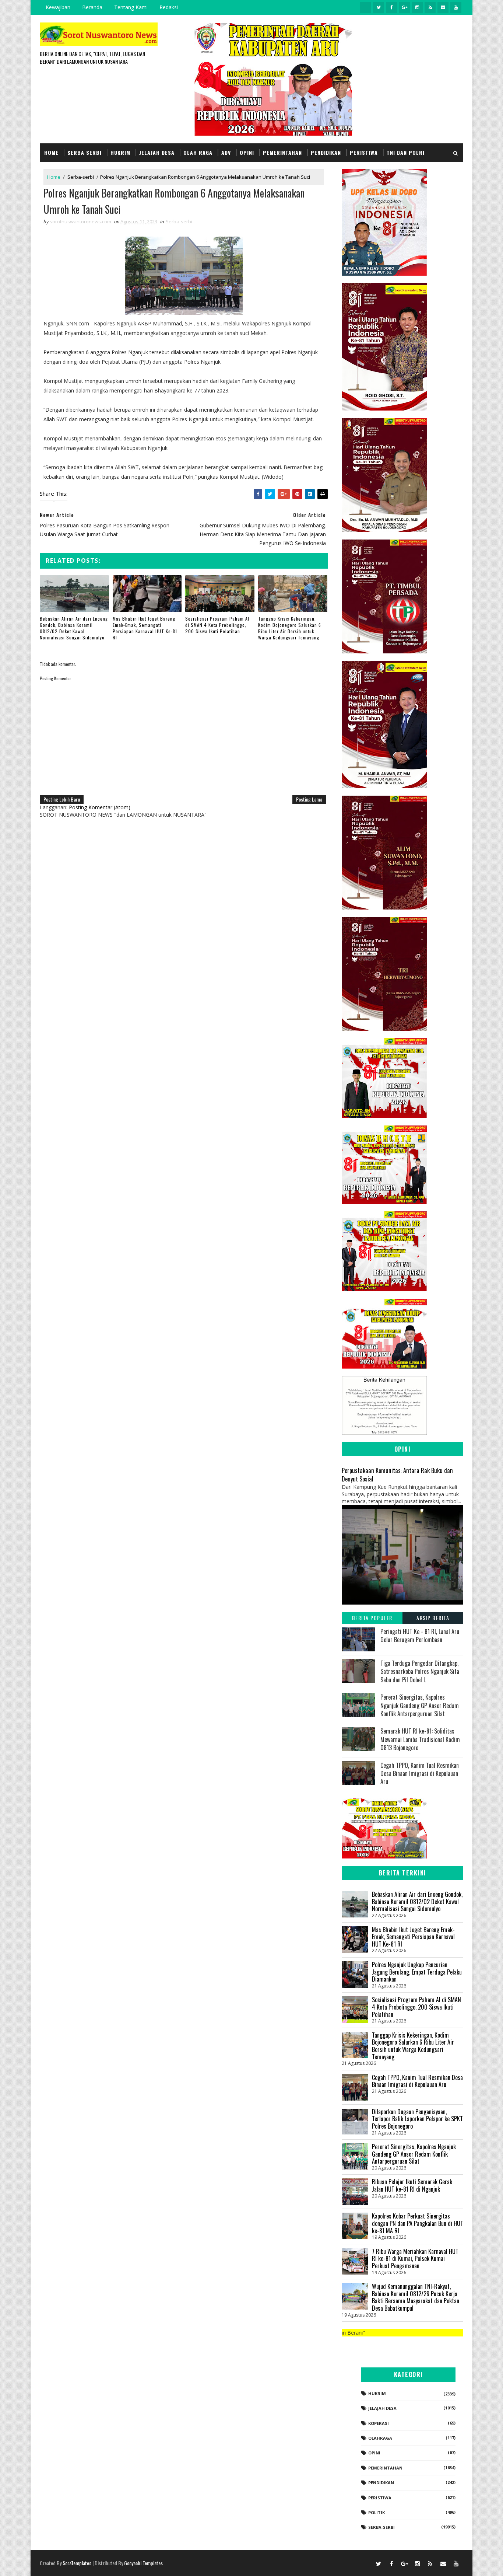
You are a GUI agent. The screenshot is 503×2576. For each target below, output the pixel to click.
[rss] (430, 7)
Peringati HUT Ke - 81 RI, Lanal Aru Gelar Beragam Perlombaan (420, 1636)
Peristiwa (364, 152)
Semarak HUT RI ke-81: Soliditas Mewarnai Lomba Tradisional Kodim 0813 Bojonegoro (420, 1739)
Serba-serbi (81, 177)
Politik (377, 2512)
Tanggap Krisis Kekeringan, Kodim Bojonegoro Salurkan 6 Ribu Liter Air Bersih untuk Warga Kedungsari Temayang (290, 628)
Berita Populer (372, 1618)
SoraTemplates (77, 2563)
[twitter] (379, 7)
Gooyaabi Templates (143, 2563)
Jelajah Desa (157, 152)
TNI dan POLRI (406, 152)
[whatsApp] (366, 7)
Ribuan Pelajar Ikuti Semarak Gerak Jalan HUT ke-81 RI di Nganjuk (412, 2185)
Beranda (92, 7)
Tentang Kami (131, 7)
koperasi (379, 2423)
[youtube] (456, 7)
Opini (247, 152)
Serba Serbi (85, 152)
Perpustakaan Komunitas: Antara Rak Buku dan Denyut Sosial (397, 1474)
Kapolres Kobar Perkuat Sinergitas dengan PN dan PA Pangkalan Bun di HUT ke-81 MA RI (418, 2223)
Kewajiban (58, 7)
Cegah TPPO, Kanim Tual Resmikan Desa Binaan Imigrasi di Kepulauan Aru (420, 1774)
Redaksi (169, 7)
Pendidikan (326, 152)
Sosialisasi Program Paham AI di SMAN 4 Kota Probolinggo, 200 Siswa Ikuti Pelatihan (217, 625)
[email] (443, 7)
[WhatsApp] (366, 2563)
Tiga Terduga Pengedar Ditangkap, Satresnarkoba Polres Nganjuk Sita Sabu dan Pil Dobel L (420, 1671)
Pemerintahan (282, 152)
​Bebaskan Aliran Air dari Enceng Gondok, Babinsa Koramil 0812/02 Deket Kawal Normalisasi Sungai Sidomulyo (74, 628)
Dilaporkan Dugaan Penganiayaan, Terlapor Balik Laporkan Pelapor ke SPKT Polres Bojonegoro (417, 2119)
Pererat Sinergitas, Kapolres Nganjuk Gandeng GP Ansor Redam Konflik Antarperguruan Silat (420, 1705)
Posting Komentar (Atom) (100, 807)
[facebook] (391, 7)
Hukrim (120, 152)
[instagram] (417, 7)
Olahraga (380, 2438)
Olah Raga (198, 152)
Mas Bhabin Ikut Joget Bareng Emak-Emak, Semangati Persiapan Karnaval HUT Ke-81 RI (145, 628)
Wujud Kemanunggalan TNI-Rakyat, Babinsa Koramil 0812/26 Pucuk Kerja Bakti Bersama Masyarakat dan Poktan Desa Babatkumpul (416, 2297)
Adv (226, 152)
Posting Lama (309, 799)
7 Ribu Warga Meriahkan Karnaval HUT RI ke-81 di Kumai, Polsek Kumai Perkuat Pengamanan (415, 2259)
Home (51, 152)
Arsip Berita (433, 1618)
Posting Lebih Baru (62, 799)
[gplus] (404, 7)
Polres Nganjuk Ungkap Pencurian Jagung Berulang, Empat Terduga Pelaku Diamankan (417, 1972)
